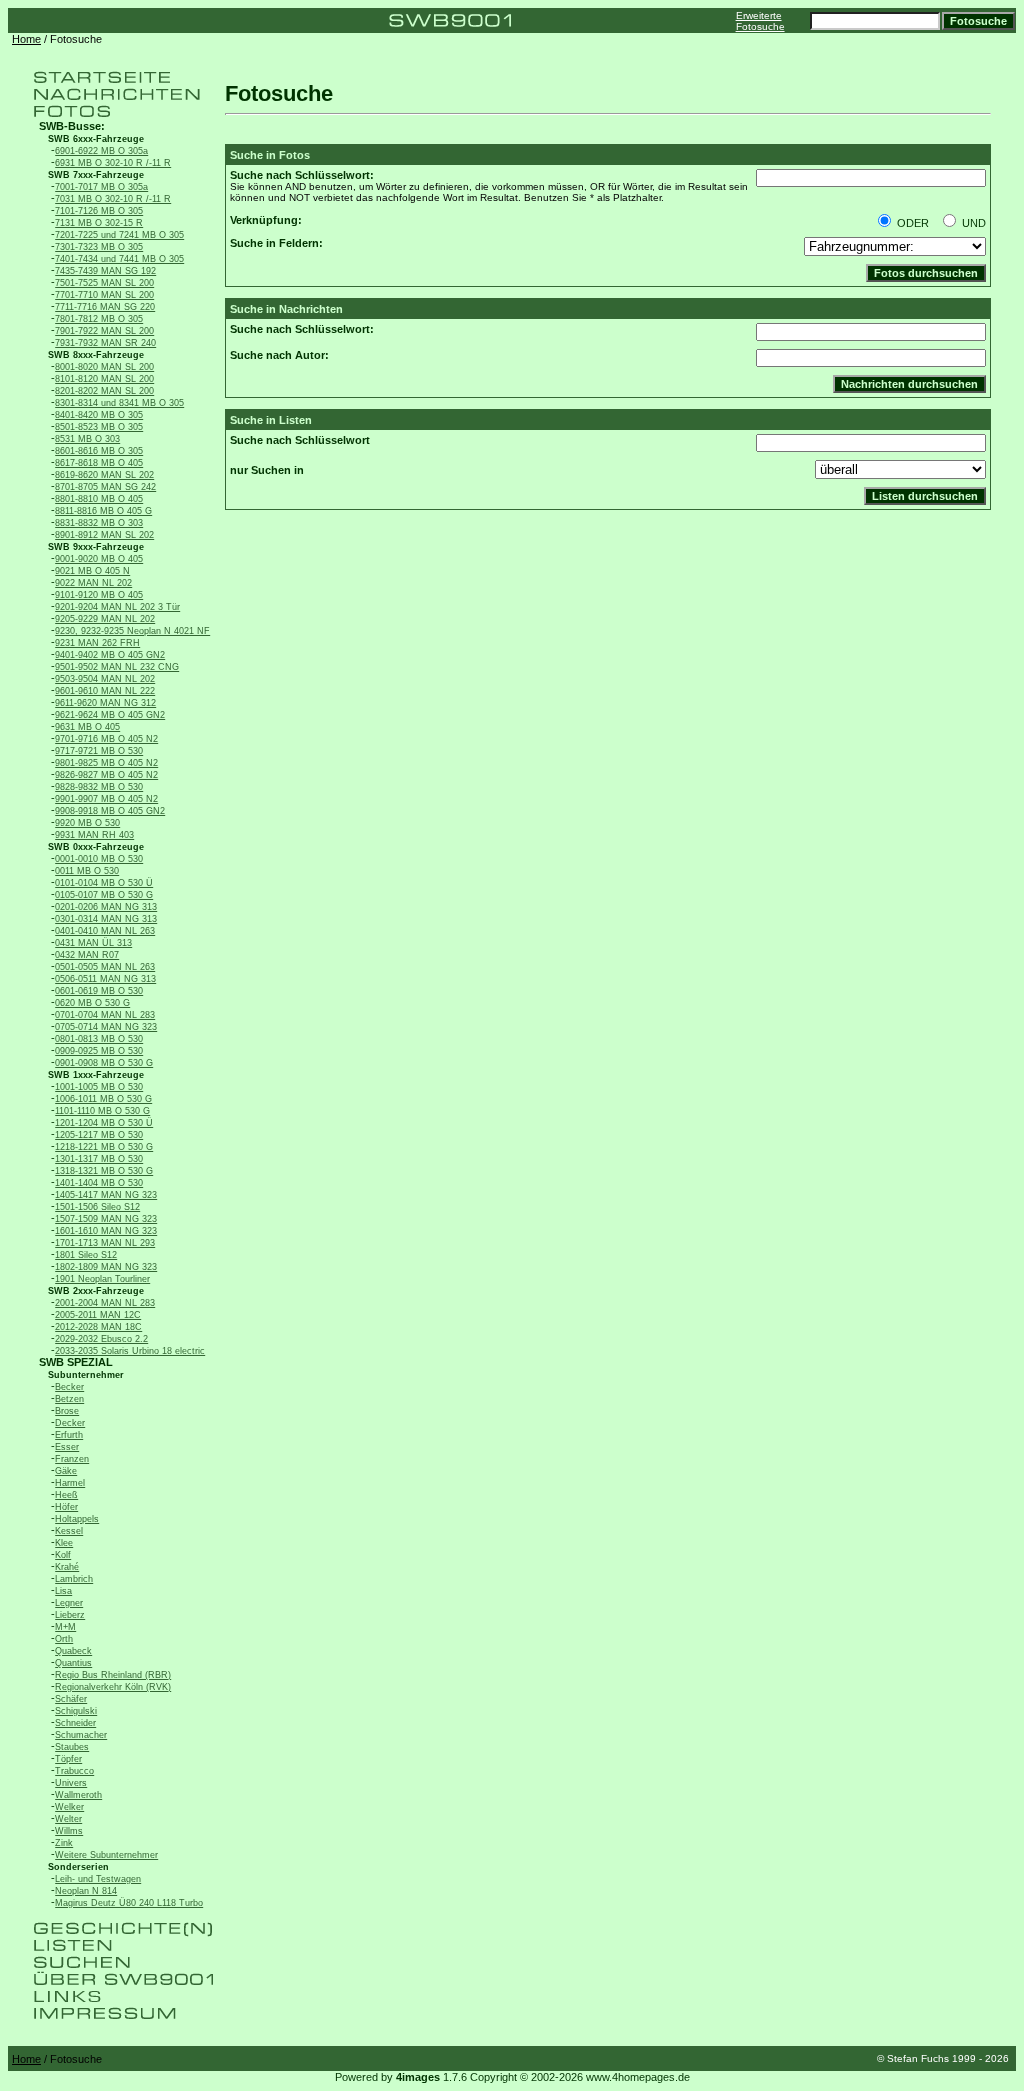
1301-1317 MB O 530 (99, 1159)
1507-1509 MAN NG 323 (106, 1219)
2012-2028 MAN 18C (98, 1327)
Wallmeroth (78, 1795)
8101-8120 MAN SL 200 (104, 379)
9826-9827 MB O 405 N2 (106, 775)
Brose (67, 1411)
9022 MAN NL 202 (93, 583)
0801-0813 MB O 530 (99, 1039)
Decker (70, 1423)
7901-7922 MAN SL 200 (104, 331)
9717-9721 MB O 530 (99, 751)
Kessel (69, 1531)
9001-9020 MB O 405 (99, 559)
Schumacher (81, 1735)
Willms (69, 1831)
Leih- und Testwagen (98, 1879)
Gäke (66, 1471)
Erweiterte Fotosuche (760, 21)
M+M (65, 1627)
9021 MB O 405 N (92, 571)
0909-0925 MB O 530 (99, 1051)
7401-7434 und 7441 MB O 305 (119, 259)
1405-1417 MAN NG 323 (106, 1195)
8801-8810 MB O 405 (99, 499)
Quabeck (73, 1651)
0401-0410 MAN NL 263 (105, 931)
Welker (69, 1807)
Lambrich (74, 1579)
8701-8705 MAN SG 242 (105, 487)
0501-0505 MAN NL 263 (105, 967)
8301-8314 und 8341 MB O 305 (119, 403)
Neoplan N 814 (86, 1891)
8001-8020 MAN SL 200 (104, 367)
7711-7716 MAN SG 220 (105, 307)
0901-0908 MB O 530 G (104, 1063)
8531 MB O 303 (87, 439)
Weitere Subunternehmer (106, 1855)
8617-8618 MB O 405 (99, 463)
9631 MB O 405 (87, 727)
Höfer (66, 1507)
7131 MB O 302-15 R (99, 223)
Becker (69, 1387)
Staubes (72, 1747)
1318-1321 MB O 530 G (104, 1171)
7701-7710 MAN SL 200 (104, 295)
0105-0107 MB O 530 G (104, 895)
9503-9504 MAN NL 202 (105, 679)
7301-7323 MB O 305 (99, 247)
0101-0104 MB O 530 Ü (104, 883)
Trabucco (74, 1771)
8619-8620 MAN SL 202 (104, 475)
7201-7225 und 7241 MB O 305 (119, 235)
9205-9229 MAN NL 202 (105, 619)
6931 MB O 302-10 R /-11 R (113, 163)
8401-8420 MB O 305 (99, 415)
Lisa (63, 1591)
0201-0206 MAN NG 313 (106, 907)
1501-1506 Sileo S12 (97, 1207)
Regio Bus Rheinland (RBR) (113, 1675)
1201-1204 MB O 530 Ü (104, 1123)
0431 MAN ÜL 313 (93, 943)
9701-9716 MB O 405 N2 (106, 739)
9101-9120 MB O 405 (99, 595)
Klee (64, 1543)
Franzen (72, 1459)
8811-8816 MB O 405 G (103, 511)
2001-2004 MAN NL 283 (105, 1303)
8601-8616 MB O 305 (99, 451)
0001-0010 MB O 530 (99, 859)
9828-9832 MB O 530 (99, 787)
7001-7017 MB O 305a (101, 187)
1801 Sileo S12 (86, 1255)
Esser (67, 1447)
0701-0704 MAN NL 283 (105, 1015)
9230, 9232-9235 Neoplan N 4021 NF (132, 631)
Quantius (73, 1663)
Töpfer (68, 1759)
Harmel (70, 1483)
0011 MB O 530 (87, 871)
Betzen (69, 1399)
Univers (71, 1783)
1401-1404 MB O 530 (99, 1183)
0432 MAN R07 (87, 955)
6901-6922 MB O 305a (101, 151)
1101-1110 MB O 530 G (102, 1111)
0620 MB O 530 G (92, 1003)
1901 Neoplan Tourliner (102, 1279)
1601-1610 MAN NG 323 (106, 1231)
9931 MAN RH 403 (94, 835)
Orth (64, 1639)
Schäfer (71, 1699)
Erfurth (69, 1435)
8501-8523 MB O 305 (99, 427)
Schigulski (76, 1711)
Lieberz (70, 1615)
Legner (69, 1603)
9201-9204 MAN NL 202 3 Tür (117, 607)
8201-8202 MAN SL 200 (104, 391)
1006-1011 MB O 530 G (103, 1099)
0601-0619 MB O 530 (99, 991)
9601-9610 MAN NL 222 (105, 691)
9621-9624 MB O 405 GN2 (110, 715)
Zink (64, 1843)
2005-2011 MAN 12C (98, 1315)
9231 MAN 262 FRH (97, 643)
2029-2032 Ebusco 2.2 (101, 1339)
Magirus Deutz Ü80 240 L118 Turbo (129, 1903)
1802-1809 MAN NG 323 (106, 1267)
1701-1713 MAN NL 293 (105, 1243)
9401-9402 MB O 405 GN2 (110, 655)
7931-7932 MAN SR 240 (105, 343)
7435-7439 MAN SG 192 (105, 271)
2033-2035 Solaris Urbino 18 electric (130, 1351)
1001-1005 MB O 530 (99, 1087)
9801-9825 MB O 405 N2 (106, 763)
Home (26, 39)
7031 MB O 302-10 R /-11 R (113, 199)
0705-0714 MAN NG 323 (106, 1027)
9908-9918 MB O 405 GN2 (110, 811)
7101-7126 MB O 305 (99, 211)
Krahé (67, 1567)
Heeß (66, 1495)
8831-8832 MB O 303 (99, 523)
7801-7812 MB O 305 (99, 319)
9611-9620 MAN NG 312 (105, 703)
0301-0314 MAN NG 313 (106, 919)
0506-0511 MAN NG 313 (105, 979)
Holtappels (77, 1519)
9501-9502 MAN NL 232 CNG (117, 667)
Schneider (75, 1723)
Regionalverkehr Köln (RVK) (113, 1687)
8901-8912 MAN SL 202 (104, 535)
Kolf (63, 1555)
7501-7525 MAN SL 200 (104, 283)
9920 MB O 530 (87, 823)
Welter (68, 1819)
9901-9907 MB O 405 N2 (106, 799)
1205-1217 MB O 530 (99, 1135)
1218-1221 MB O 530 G (104, 1147)
